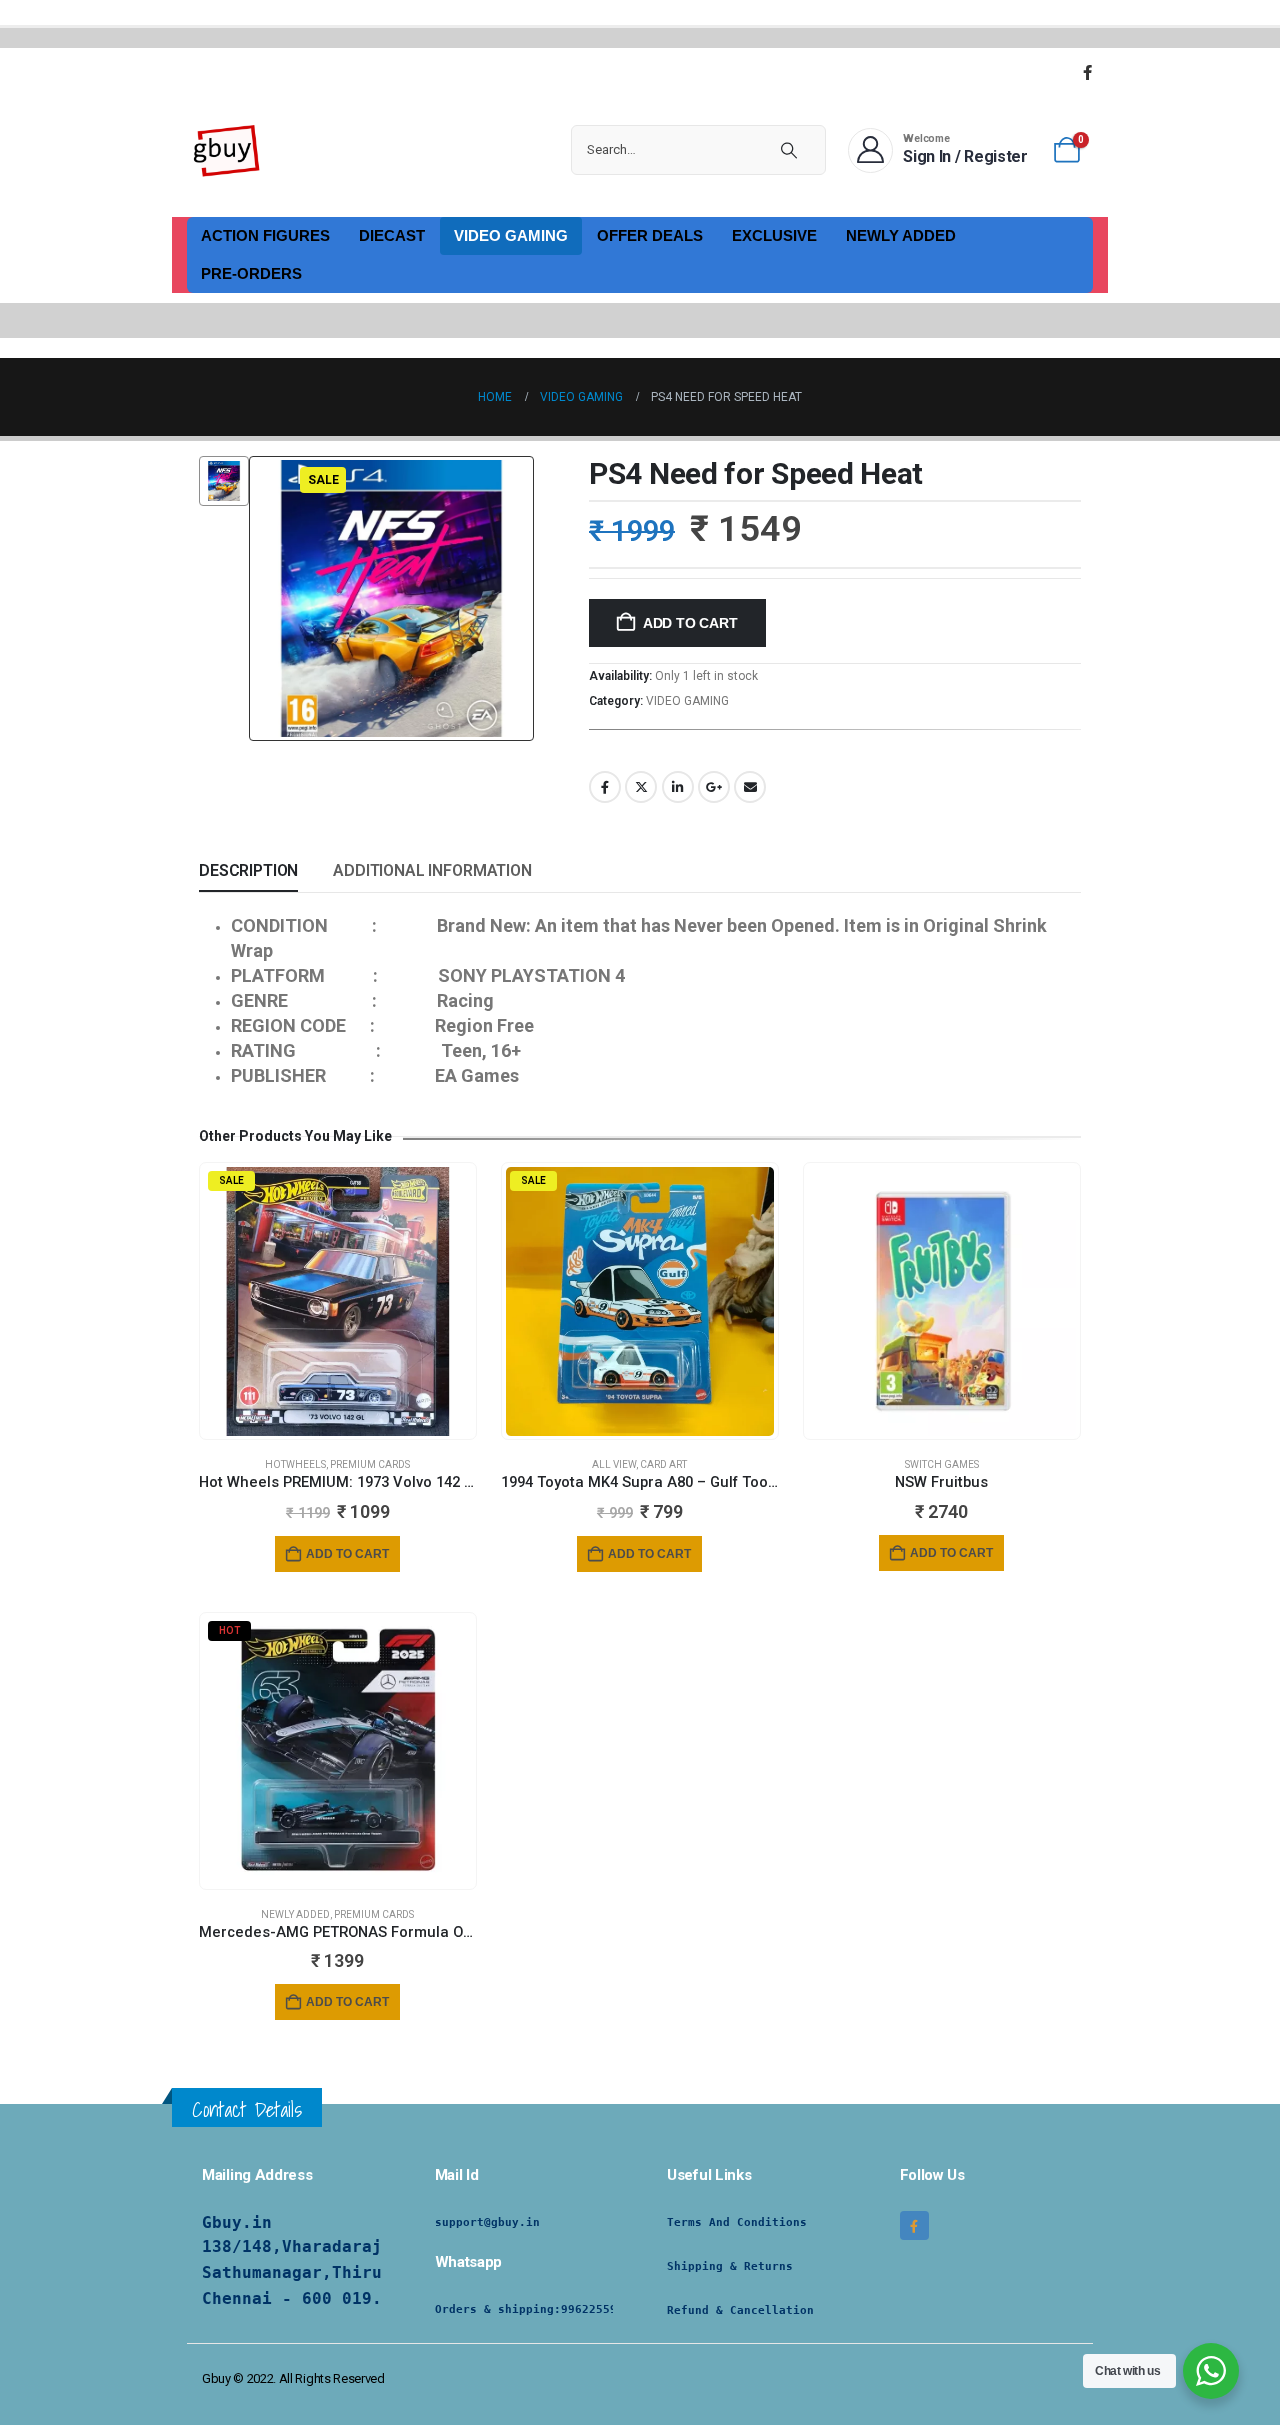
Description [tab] (248, 870)
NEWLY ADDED (901, 235)
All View (614, 1464)
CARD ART (663, 1464)
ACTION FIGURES (265, 235)
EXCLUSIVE (774, 235)
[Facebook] (1087, 72)
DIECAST (392, 235)
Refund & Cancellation (740, 2310)
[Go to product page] (942, 1301)
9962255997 (596, 2309)
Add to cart (690, 623)
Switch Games (942, 1464)
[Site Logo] (227, 150)
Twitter (641, 787)
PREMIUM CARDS (370, 1464)
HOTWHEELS (295, 1464)
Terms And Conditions (737, 2222)
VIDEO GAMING (511, 235)
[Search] (789, 150)
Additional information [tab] (432, 870)
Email (750, 787)
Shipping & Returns (730, 2266)
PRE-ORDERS (251, 273)
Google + (714, 787)
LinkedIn (678, 787)
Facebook (605, 787)
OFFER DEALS (650, 235)
